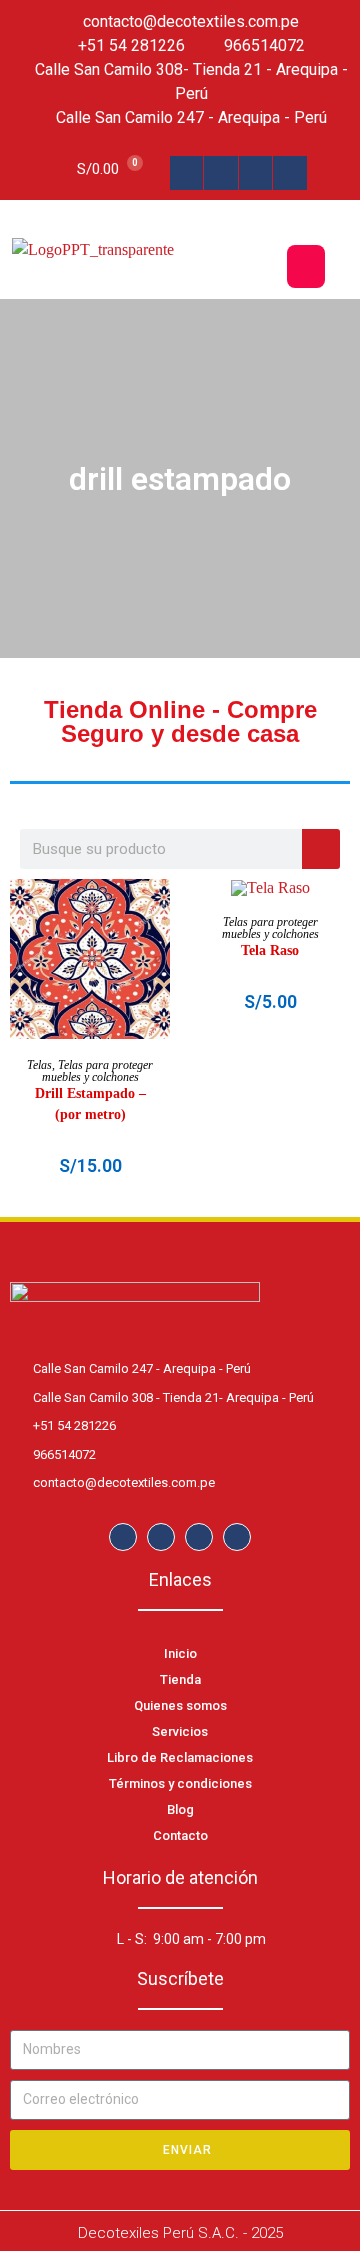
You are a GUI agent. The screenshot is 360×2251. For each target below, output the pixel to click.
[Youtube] (290, 173)
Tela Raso (270, 950)
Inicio (180, 1653)
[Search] (321, 849)
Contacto (180, 1835)
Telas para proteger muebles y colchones (98, 1071)
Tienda (180, 1679)
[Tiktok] (256, 173)
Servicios (180, 1731)
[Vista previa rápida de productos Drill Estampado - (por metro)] (160, 914)
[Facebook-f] (187, 173)
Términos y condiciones (180, 1783)
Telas (39, 1065)
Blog (180, 1809)
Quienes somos (180, 1705)
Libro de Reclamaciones (180, 1757)
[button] (306, 267)
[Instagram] (221, 173)
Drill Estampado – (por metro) (90, 1104)
